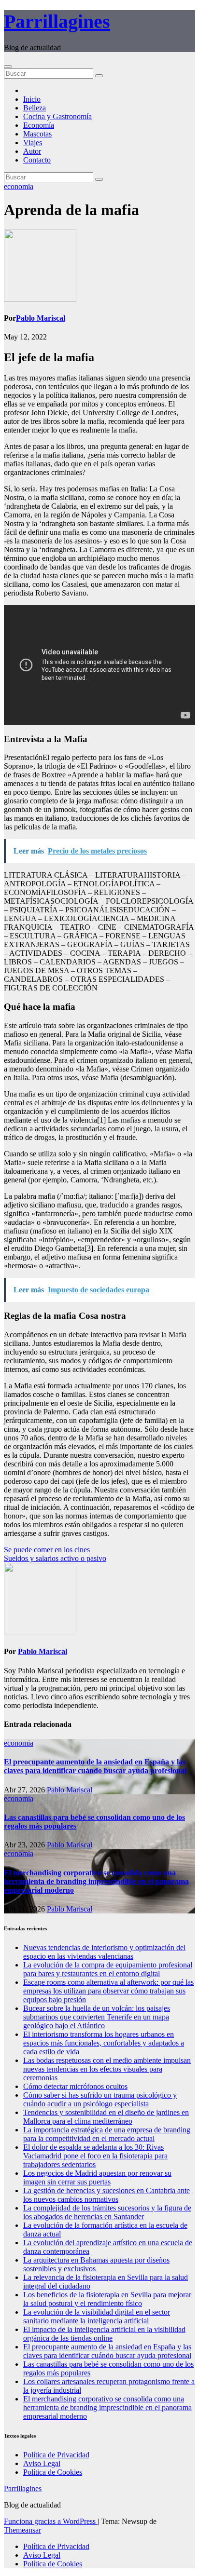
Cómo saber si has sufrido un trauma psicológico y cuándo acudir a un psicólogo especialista (100, 2099)
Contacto (37, 160)
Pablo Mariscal (41, 318)
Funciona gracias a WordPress (51, 2521)
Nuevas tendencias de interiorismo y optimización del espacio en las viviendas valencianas (104, 1952)
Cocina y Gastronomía (57, 116)
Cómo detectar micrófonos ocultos (75, 2086)
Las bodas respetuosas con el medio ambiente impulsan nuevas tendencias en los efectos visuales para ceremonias (107, 2069)
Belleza (35, 108)
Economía (39, 125)
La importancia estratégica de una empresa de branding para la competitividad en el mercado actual (107, 2134)
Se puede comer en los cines (47, 1550)
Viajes (33, 142)
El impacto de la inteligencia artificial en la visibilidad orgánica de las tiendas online (104, 2334)
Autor (32, 151)
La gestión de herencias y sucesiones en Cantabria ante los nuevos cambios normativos (107, 2195)
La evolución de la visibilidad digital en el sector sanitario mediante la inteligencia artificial (97, 2316)
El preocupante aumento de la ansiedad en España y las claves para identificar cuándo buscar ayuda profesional (95, 1766)
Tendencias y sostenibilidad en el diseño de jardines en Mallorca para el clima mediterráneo (106, 2117)
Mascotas (37, 134)
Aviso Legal (42, 2463)
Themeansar (22, 2530)
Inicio (32, 99)
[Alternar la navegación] (8, 67)
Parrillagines (57, 21)
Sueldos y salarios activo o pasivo (55, 1558)
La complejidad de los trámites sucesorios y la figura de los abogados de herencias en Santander (107, 2212)
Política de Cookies (53, 2472)
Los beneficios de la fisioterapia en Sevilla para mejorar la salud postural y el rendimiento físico (107, 2299)
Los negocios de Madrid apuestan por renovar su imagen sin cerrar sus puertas (97, 2177)
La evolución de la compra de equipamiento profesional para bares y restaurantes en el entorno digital (108, 1969)
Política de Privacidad (56, 2455)
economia (19, 186)
